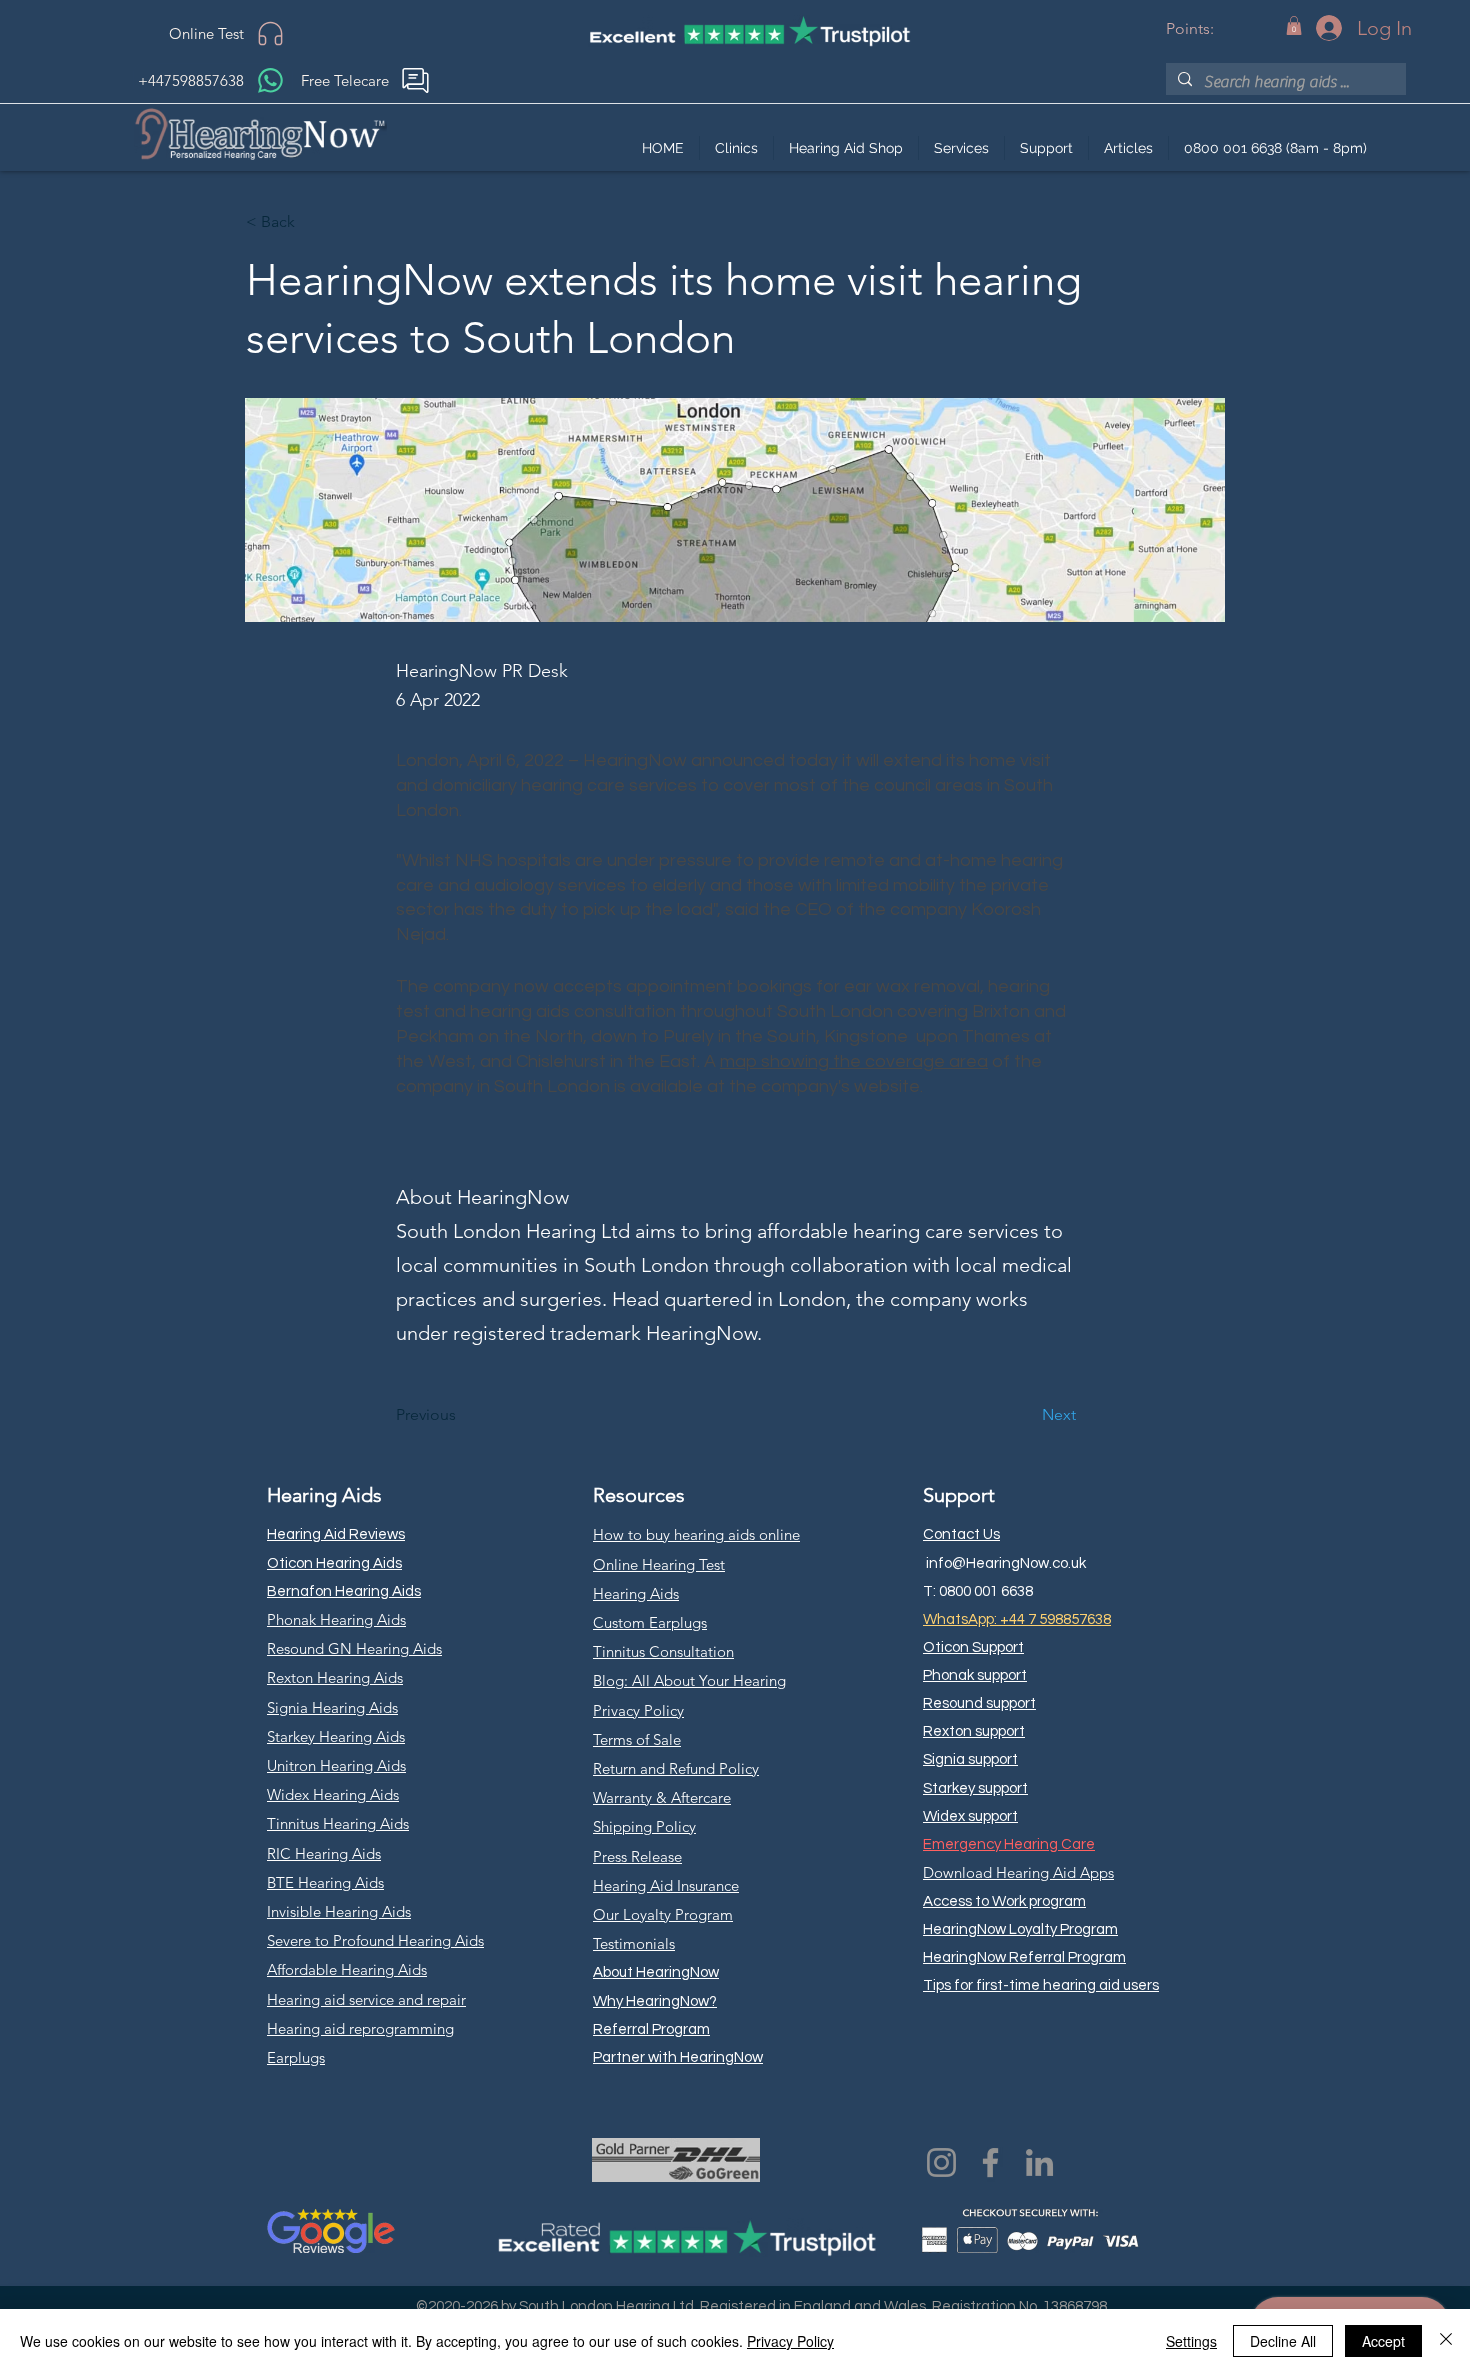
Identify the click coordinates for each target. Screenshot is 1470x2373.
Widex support (970, 1816)
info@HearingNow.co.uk (1006, 1563)
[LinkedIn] (1039, 2162)
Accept (1383, 2341)
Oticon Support (973, 1647)
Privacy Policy (790, 2341)
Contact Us (961, 1534)
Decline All (1283, 2341)
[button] (1294, 25)
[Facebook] (990, 2162)
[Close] (1446, 2341)
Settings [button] (1191, 2341)
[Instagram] (941, 2162)
